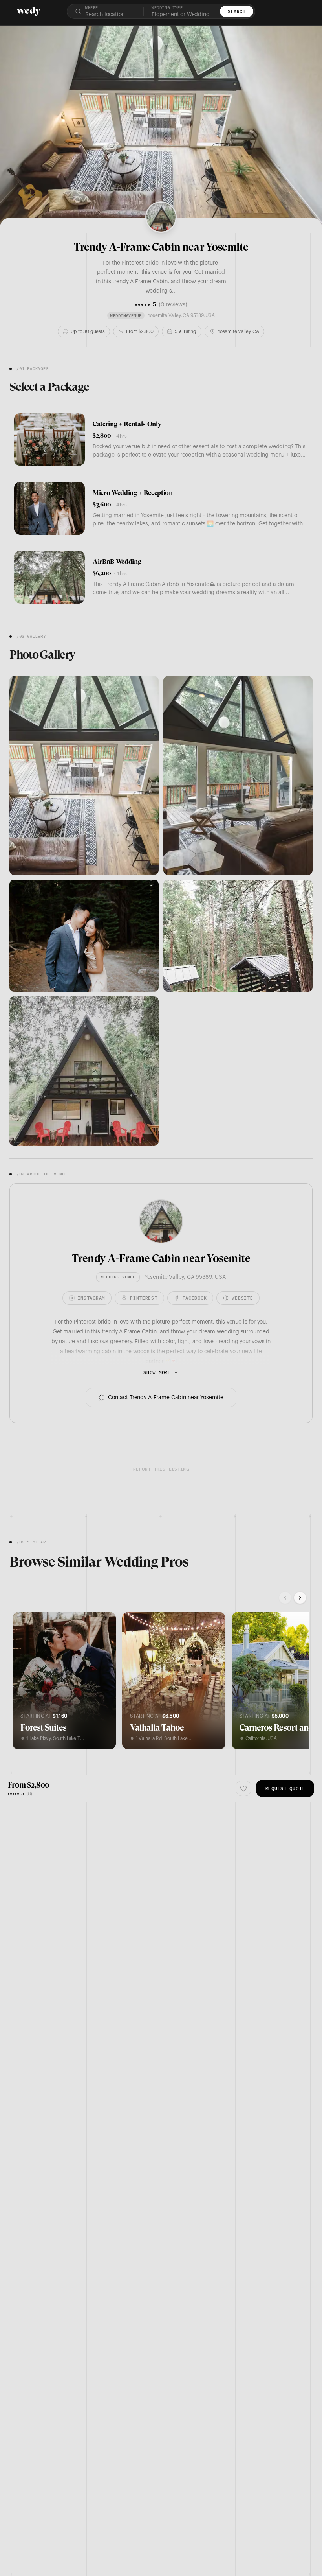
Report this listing (161, 1469)
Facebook (195, 1298)
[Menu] (298, 11)
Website (242, 1298)
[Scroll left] (285, 1598)
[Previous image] (24, 1681)
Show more (157, 1372)
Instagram (91, 1298)
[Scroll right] (300, 1598)
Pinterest (144, 1298)
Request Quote (285, 1788)
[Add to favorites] (24, 1623)
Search (237, 11)
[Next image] (104, 1681)
